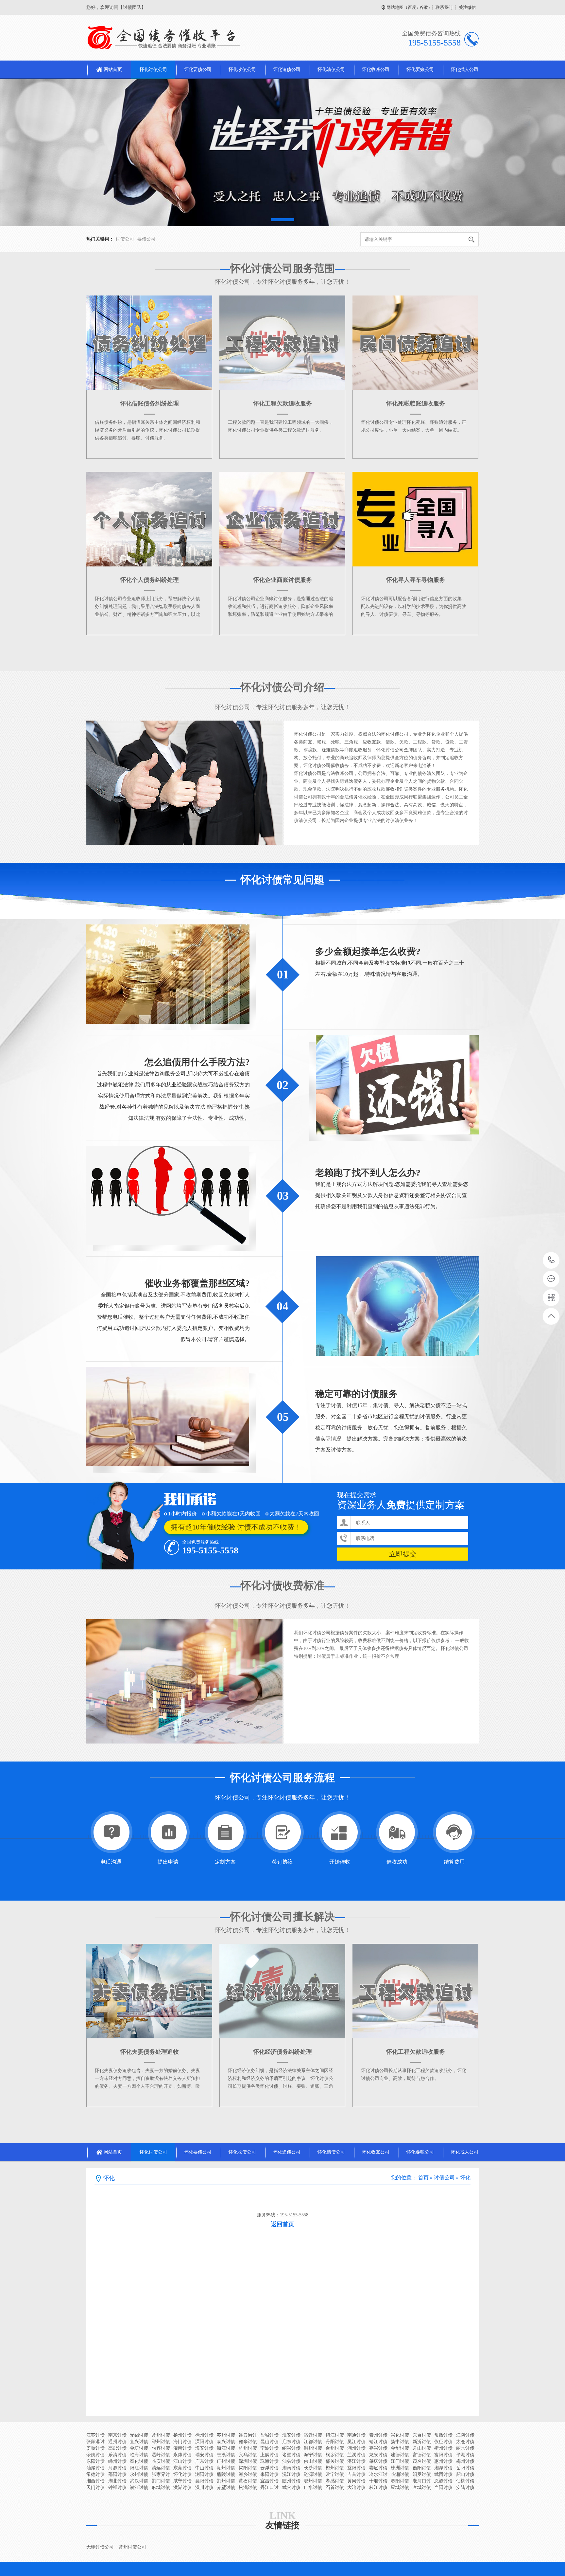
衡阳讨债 (422, 2468)
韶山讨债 (465, 2474)
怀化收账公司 (376, 70)
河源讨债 (117, 2468)
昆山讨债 (269, 2442)
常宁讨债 (335, 2474)
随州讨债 (291, 2481)
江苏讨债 (95, 2435)
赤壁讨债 (226, 2487)
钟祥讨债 (117, 2487)
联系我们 (444, 7)
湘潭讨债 (443, 2468)
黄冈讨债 (356, 2481)
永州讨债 (139, 2474)
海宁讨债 (313, 2455)
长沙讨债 (313, 2468)
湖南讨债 (291, 2468)
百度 (412, 7)
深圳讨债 (248, 2461)
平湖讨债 (465, 2455)
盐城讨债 (269, 2435)
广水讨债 (313, 2487)
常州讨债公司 (132, 2547)
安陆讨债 (465, 2487)
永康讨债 (182, 2455)
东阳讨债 (95, 2461)
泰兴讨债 (226, 2442)
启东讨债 (291, 2442)
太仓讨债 (465, 2442)
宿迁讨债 (313, 2435)
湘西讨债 (95, 2481)
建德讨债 (400, 2455)
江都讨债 (313, 2442)
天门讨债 (95, 2487)
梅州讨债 (465, 2461)
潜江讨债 (139, 2487)
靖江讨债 (378, 2442)
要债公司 (146, 239)
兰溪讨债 (356, 2455)
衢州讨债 (443, 2448)
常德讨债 (95, 2474)
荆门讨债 (161, 2481)
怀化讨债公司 (153, 70)
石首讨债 (335, 2487)
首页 (423, 2178)
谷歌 (424, 7)
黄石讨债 (248, 2481)
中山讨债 (204, 2468)
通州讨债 (117, 2442)
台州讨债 (335, 2448)
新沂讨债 (422, 2442)
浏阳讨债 (204, 2474)
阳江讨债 (139, 2468)
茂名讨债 (422, 2461)
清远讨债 (161, 2468)
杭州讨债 (248, 2448)
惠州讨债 (443, 2461)
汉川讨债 (204, 2487)
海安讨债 (204, 2448)
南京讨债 (117, 2435)
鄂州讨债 (313, 2481)
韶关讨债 (335, 2461)
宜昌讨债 (269, 2481)
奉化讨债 (139, 2461)
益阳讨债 (356, 2468)
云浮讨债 (269, 2468)
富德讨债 (422, 2455)
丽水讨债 (465, 2448)
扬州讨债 (182, 2435)
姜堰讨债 (95, 2448)
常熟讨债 (443, 2435)
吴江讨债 (356, 2442)
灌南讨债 (182, 2448)
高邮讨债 (117, 2448)
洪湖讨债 (182, 2487)
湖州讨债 (356, 2448)
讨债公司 (125, 239)
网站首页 (113, 70)
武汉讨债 (139, 2481)
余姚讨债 (95, 2455)
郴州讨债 (335, 2468)
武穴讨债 (291, 2487)
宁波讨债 (269, 2448)
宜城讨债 (422, 2487)
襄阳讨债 (204, 2481)
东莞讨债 (182, 2468)
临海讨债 (139, 2455)
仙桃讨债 (465, 2481)
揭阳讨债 (248, 2468)
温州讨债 (313, 2448)
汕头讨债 (291, 2461)
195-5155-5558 (551, 1260)
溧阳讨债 (204, 2442)
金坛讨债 (139, 2448)
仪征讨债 (443, 2442)
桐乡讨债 (335, 2455)
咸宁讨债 (182, 2481)
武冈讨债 (443, 2474)
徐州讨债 (204, 2435)
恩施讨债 (443, 2481)
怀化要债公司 (198, 70)
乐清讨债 (117, 2455)
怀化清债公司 (331, 70)
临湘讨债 (400, 2474)
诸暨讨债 (291, 2455)
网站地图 (395, 7)
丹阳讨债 (335, 2442)
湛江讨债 (356, 2461)
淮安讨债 (291, 2435)
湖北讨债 (117, 2481)
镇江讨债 (335, 2435)
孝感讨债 (335, 2481)
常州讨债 (161, 2435)
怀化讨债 (182, 2474)
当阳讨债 (443, 2487)
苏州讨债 (226, 2435)
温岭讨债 (161, 2455)
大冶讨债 (356, 2487)
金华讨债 (400, 2448)
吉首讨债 (356, 2474)
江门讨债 (400, 2461)
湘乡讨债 (248, 2474)
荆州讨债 (226, 2481)
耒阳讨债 (269, 2474)
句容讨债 (161, 2448)
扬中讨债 (400, 2442)
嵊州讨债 (117, 2461)
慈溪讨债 (226, 2455)
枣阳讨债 (400, 2481)
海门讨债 (182, 2442)
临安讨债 (161, 2461)
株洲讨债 (400, 2468)
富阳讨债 (443, 2455)
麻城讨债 (161, 2487)
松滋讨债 (248, 2487)
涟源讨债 (313, 2474)
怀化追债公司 (287, 70)
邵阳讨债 (117, 2474)
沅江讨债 (291, 2474)
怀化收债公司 (242, 70)
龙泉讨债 (378, 2455)
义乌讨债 (248, 2455)
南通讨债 (356, 2435)
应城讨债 (400, 2487)
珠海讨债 (269, 2461)
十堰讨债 (378, 2481)
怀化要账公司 (420, 70)
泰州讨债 (378, 2435)
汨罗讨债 (422, 2474)
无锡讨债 (139, 2435)
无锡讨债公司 (100, 2547)
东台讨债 (422, 2435)
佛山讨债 (313, 2461)
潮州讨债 (226, 2468)
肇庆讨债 (378, 2461)
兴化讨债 (400, 2435)
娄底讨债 (378, 2468)
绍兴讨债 (291, 2448)
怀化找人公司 (465, 70)
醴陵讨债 (226, 2474)
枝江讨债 (378, 2487)
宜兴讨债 (139, 2442)
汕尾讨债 (95, 2468)
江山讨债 (182, 2461)
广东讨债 (204, 2461)
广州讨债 (226, 2461)
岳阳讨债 (465, 2468)
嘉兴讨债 (378, 2448)
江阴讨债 (465, 2435)
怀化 (465, 2178)
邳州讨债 (161, 2442)
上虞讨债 (269, 2455)
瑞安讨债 (204, 2455)
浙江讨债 (226, 2448)
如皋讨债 (248, 2442)
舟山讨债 (422, 2448)
